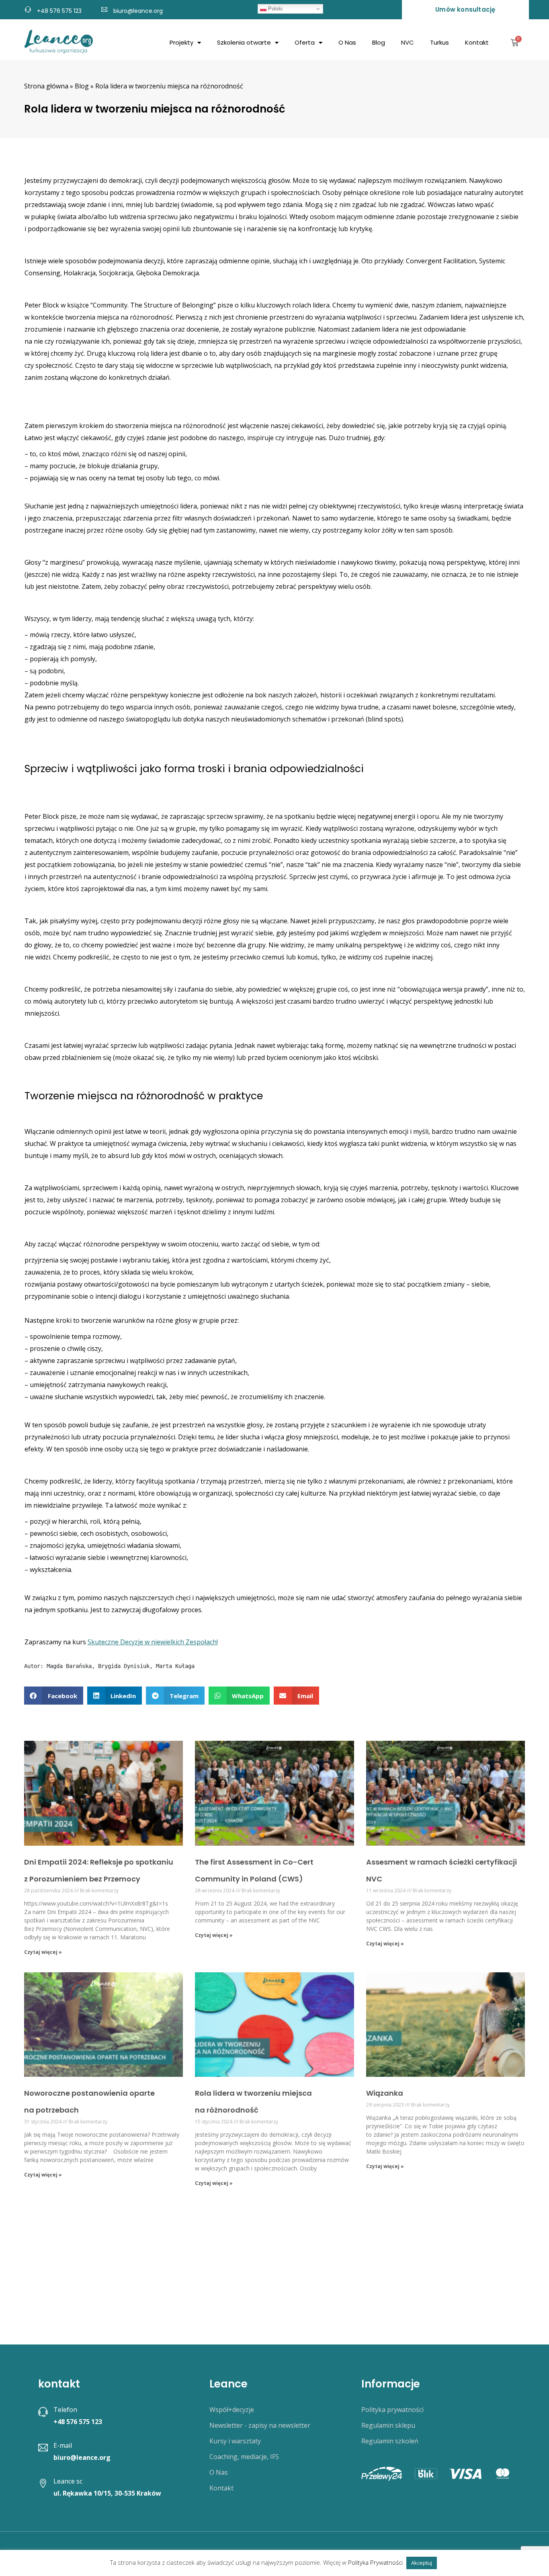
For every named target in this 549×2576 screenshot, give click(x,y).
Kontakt (477, 42)
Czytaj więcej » (43, 1952)
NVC (408, 42)
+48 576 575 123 (59, 11)
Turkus (439, 42)
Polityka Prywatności (375, 2562)
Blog (379, 42)
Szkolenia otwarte (244, 42)
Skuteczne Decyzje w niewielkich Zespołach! (153, 1642)
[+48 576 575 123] (28, 8)
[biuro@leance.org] (104, 8)
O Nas (347, 42)
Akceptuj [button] (422, 2563)
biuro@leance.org (138, 11)
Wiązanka (385, 2093)
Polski (274, 9)
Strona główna (46, 86)
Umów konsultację (465, 9)
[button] (54, 1696)
